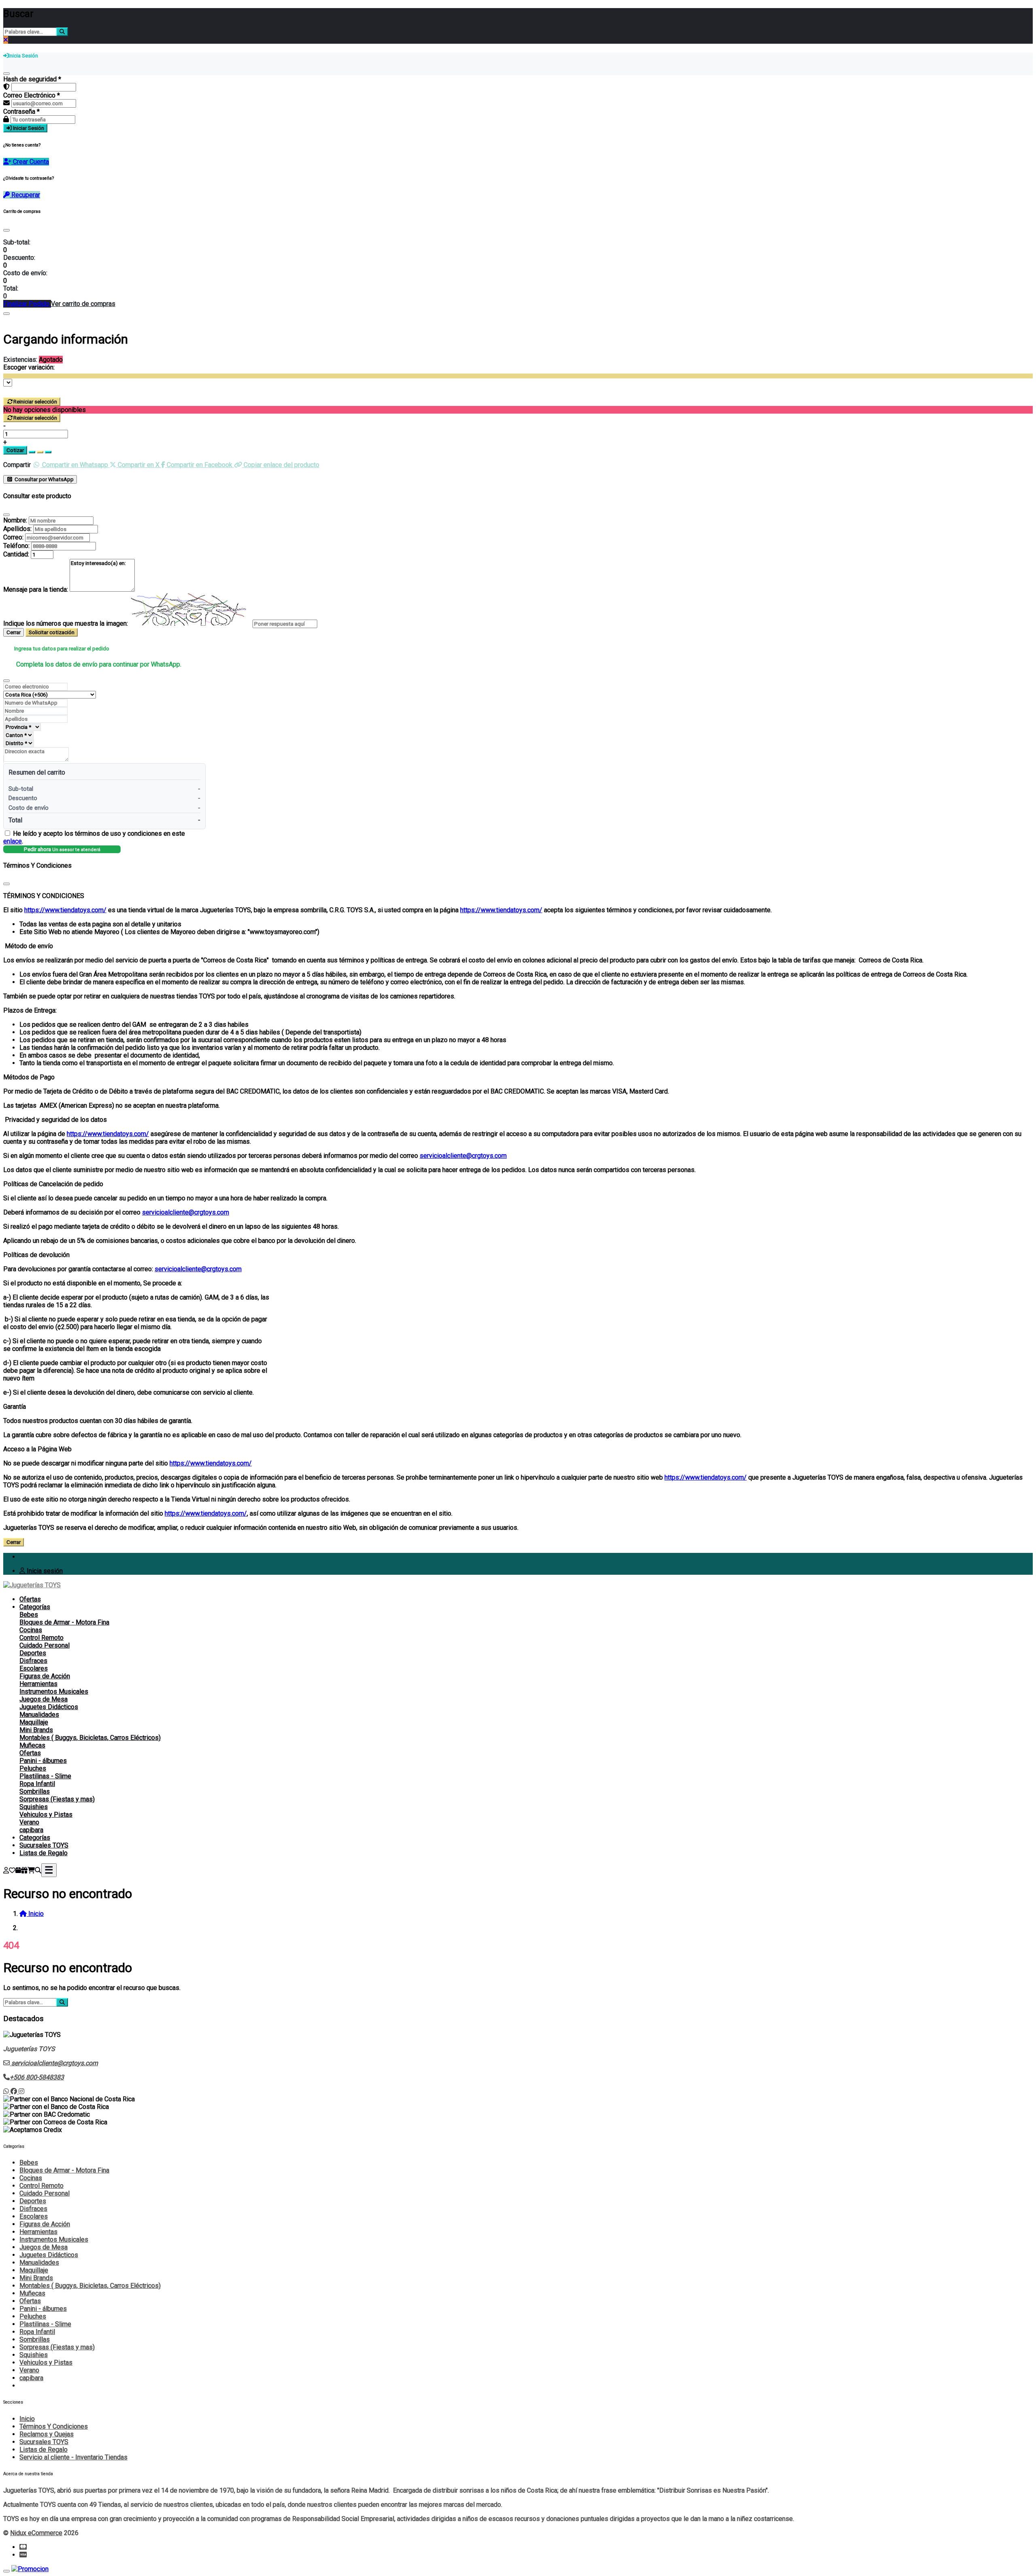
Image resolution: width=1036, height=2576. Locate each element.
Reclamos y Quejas (47, 2434)
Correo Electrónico (32, 95)
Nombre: (15, 520)
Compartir (17, 465)
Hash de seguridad (32, 79)
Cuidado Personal (45, 1645)
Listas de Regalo (44, 1853)
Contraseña (21, 111)
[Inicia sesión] (6, 1870)
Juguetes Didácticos (49, 1707)
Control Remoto (41, 1638)
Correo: (13, 537)
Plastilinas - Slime (45, 1776)
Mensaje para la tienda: (36, 589)
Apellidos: (17, 529)
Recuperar (25, 195)
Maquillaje (34, 1722)
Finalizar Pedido (27, 304)
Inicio (27, 2419)
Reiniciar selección (35, 402)
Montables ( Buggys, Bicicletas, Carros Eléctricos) (90, 1738)
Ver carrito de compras (83, 304)
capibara (31, 1830)
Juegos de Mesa (44, 1699)
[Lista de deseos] (12, 1870)
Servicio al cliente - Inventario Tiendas (73, 2457)
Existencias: (20, 360)
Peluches (33, 1768)
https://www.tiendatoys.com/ (65, 910)
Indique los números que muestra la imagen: (66, 623)
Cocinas (31, 1630)
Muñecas (32, 1745)
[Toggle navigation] (49, 1870)
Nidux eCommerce (36, 2533)
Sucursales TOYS (44, 1845)
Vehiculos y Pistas (46, 1815)
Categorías (35, 1607)
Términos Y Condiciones (54, 2426)
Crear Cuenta (30, 162)
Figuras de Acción (45, 1676)
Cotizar (15, 450)
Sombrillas (35, 1791)
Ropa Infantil (37, 1784)
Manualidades (39, 1715)
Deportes (33, 1653)
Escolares (34, 1668)
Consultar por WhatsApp (44, 479)
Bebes (29, 1615)
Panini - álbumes (43, 1761)
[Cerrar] (6, 74)
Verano (29, 1822)
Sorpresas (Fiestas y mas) (57, 1799)
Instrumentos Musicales (54, 1691)
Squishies (34, 1807)
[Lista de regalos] (24, 1870)
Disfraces (33, 1661)
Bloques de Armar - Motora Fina (64, 1622)
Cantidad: (16, 554)
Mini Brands (36, 1730)
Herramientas (38, 1684)
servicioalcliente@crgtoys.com (463, 1156)
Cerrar (14, 632)
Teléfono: (16, 546)
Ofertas (30, 1599)
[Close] (6, 230)
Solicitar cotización (52, 632)
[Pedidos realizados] (18, 1870)
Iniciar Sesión (28, 128)
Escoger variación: (29, 367)
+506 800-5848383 (37, 2077)
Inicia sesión (44, 1571)
